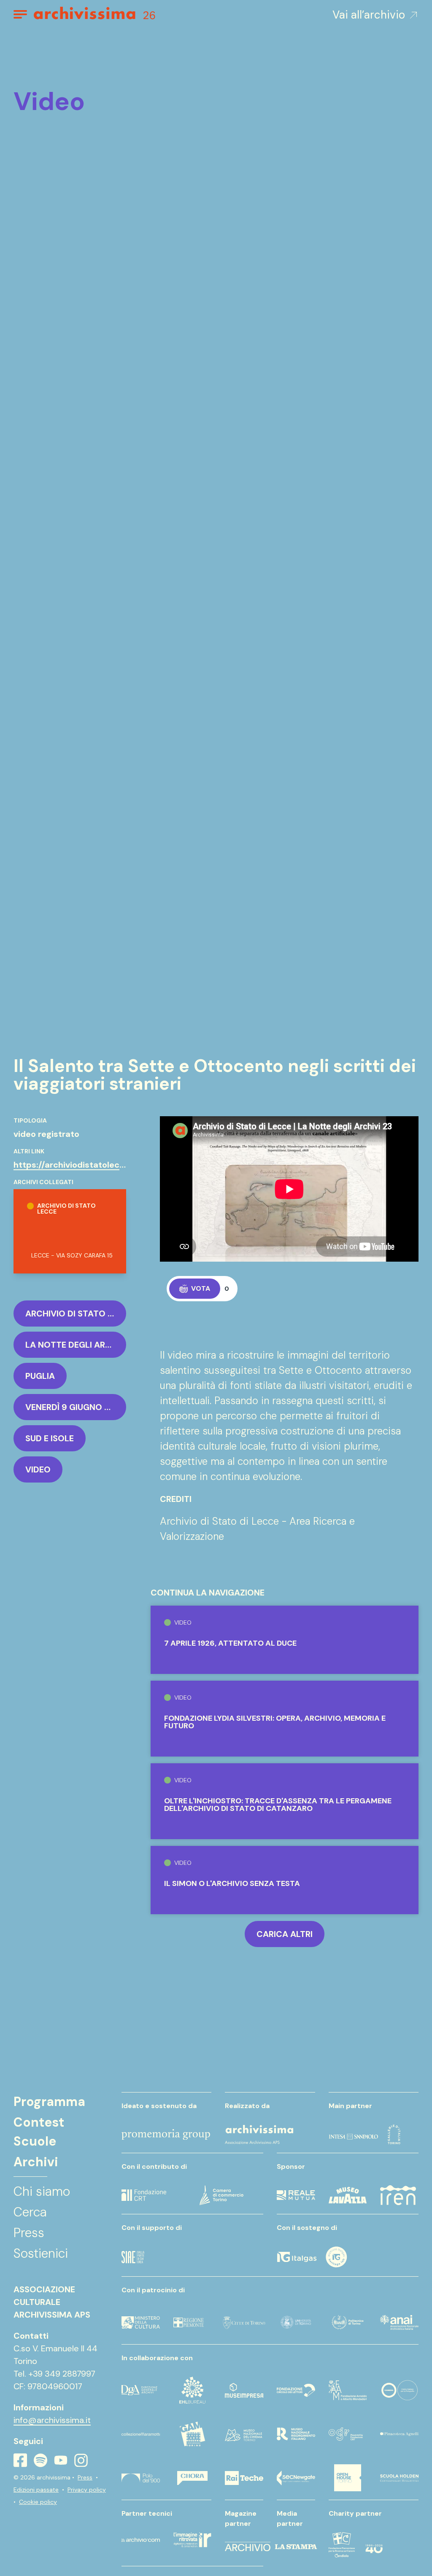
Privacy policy (87, 2490)
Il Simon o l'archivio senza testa (232, 1883)
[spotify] (40, 2460)
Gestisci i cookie (330, 2525)
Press (85, 2477)
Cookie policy (38, 2502)
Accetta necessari (331, 2548)
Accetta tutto (331, 2501)
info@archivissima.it (52, 2420)
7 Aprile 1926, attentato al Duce (230, 1643)
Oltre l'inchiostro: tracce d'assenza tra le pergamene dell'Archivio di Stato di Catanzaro (278, 1805)
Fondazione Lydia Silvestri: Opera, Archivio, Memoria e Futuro (275, 1722)
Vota (201, 1288)
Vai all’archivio (369, 15)
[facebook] (20, 2460)
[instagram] (81, 2460)
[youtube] (61, 2460)
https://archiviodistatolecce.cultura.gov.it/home (113, 1165)
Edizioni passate (36, 2490)
